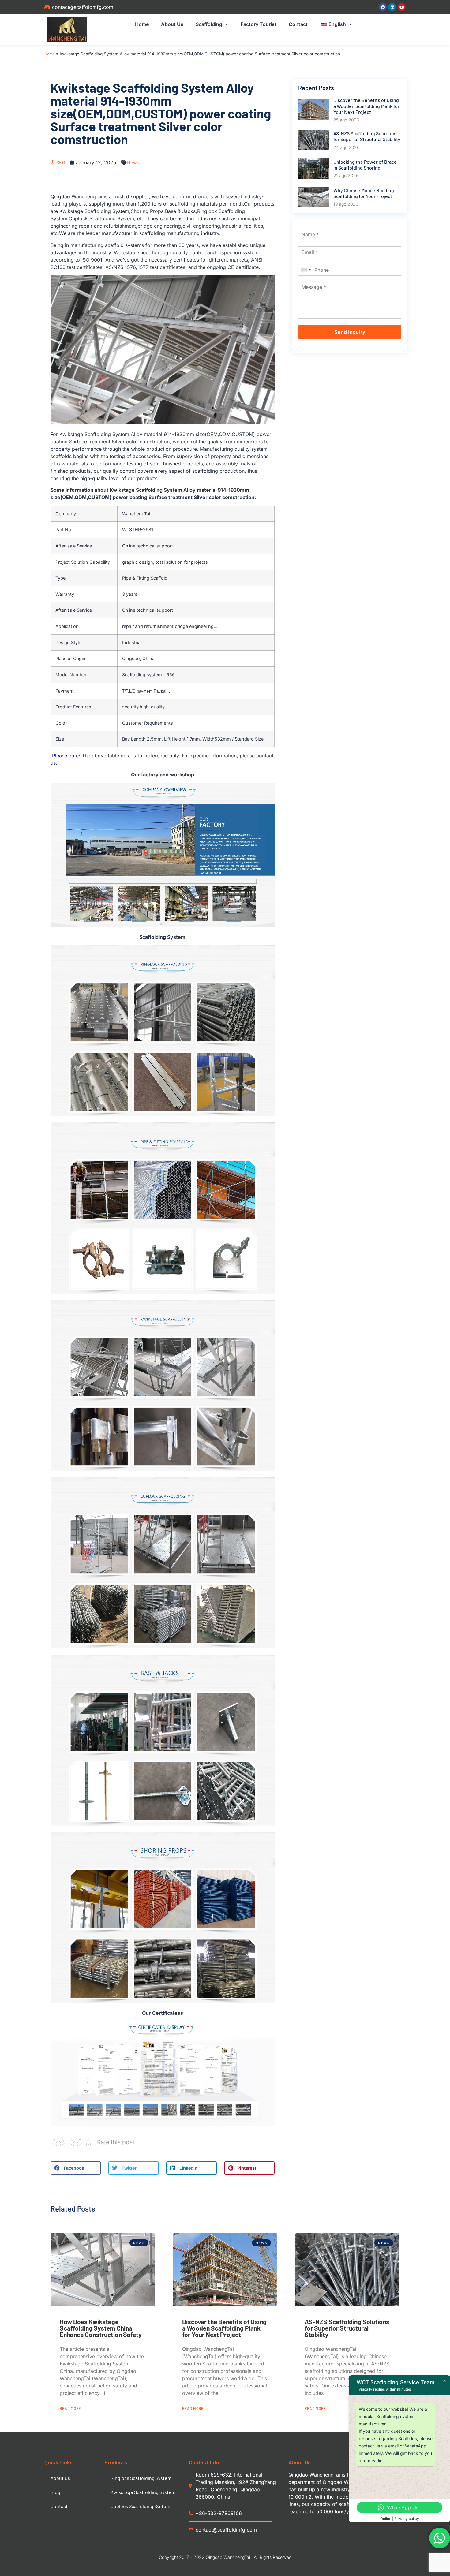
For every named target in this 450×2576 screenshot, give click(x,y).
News (133, 162)
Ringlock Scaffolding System (141, 2478)
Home (142, 24)
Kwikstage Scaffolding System (143, 2492)
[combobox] (306, 270)
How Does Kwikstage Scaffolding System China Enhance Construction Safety (101, 2328)
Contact (298, 24)
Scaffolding (209, 24)
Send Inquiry (350, 332)
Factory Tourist (259, 24)
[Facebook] (383, 7)
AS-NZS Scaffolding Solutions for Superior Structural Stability (347, 2328)
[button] (76, 2168)
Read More (70, 2408)
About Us (172, 24)
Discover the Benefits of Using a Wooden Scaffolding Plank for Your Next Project (224, 2328)
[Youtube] (402, 7)
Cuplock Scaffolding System (140, 2506)
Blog (55, 2492)
